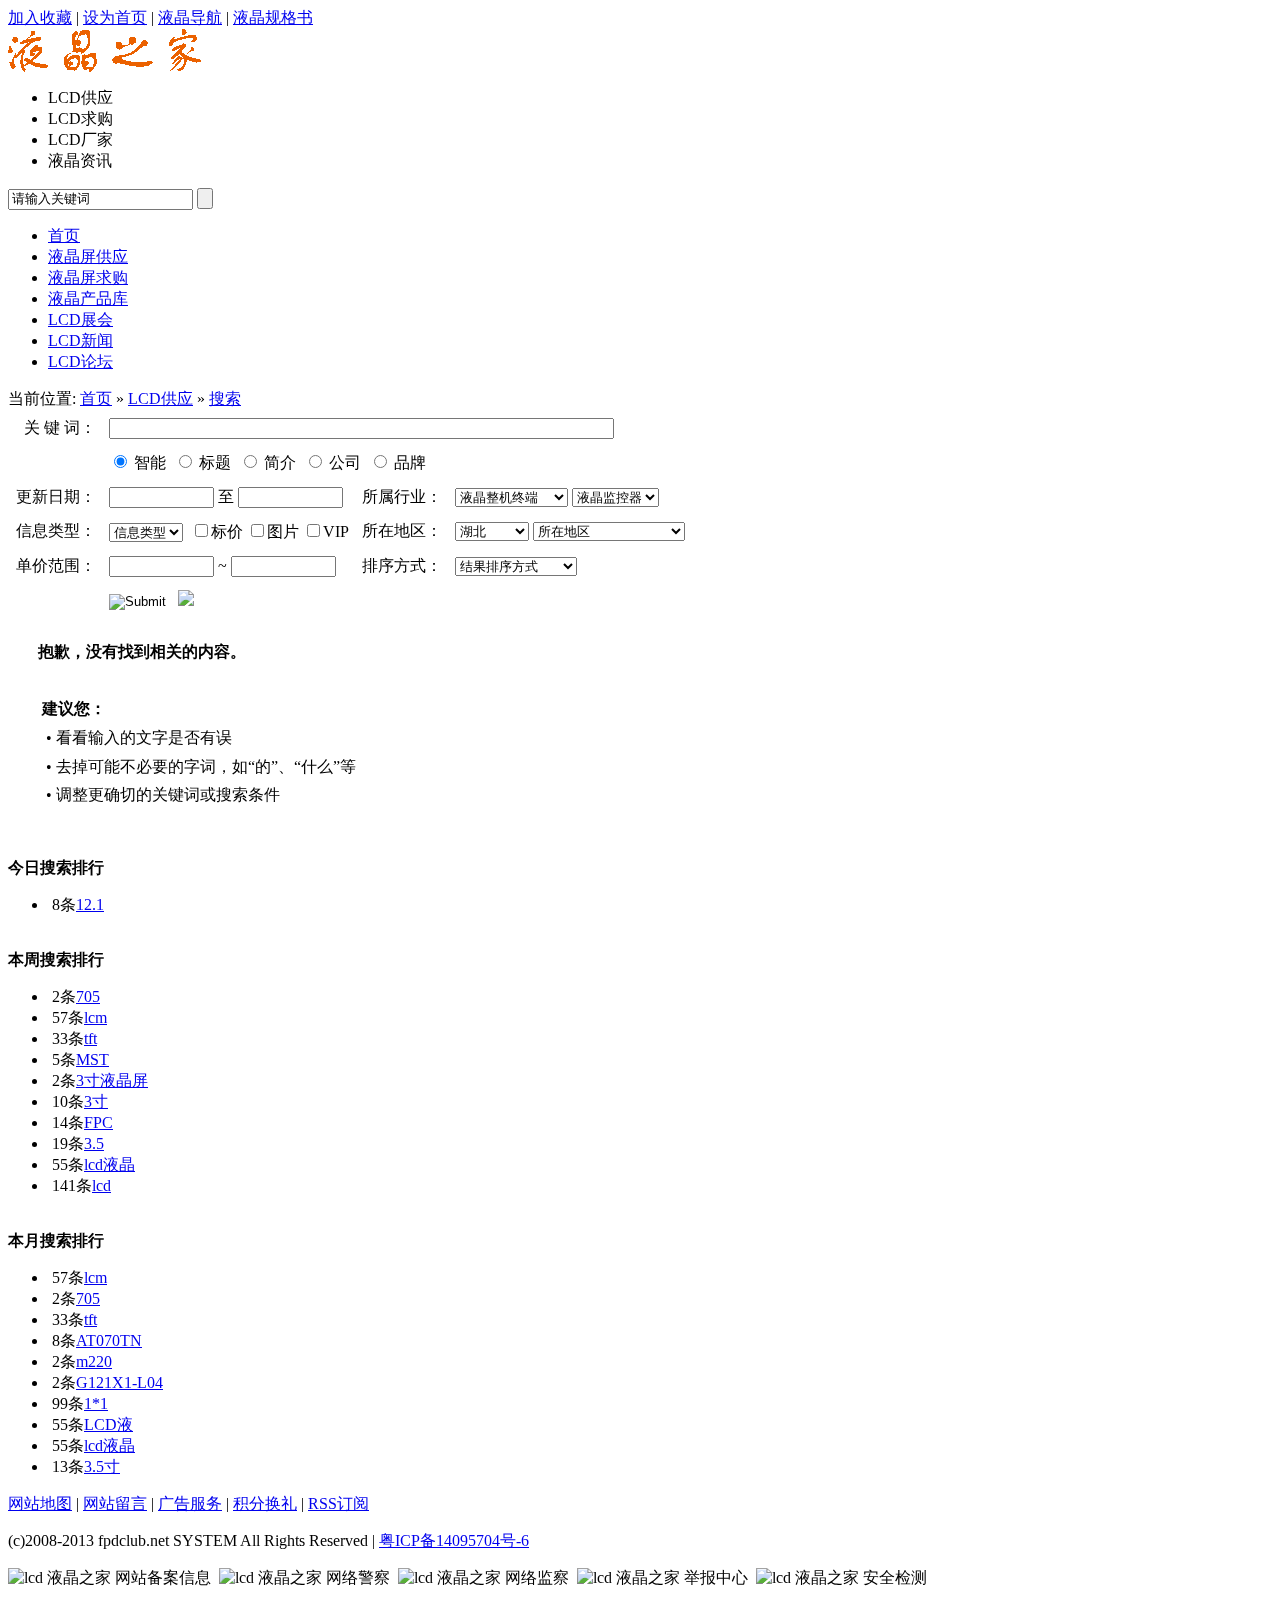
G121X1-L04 (119, 1382)
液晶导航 (190, 17)
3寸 (96, 1101)
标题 (213, 462)
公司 (343, 462)
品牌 (408, 462)
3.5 (94, 1143)
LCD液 (108, 1424)
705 (88, 996)
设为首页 (115, 17)
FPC (98, 1122)
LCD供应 (160, 398)
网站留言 (115, 1503)
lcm (95, 1017)
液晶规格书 (273, 17)
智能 (148, 462)
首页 (96, 398)
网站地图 (40, 1503)
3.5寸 (102, 1466)
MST (92, 1059)
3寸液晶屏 (112, 1080)
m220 (94, 1361)
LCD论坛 (80, 361)
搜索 (225, 398)
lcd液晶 (109, 1164)
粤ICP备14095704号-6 (454, 1540)
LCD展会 (80, 319)
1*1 (96, 1403)
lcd (101, 1185)
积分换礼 (265, 1503)
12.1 (90, 904)
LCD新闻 (80, 340)
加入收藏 (40, 17)
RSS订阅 (338, 1503)
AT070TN (109, 1340)
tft (90, 1038)
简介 (278, 462)
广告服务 (190, 1503)
